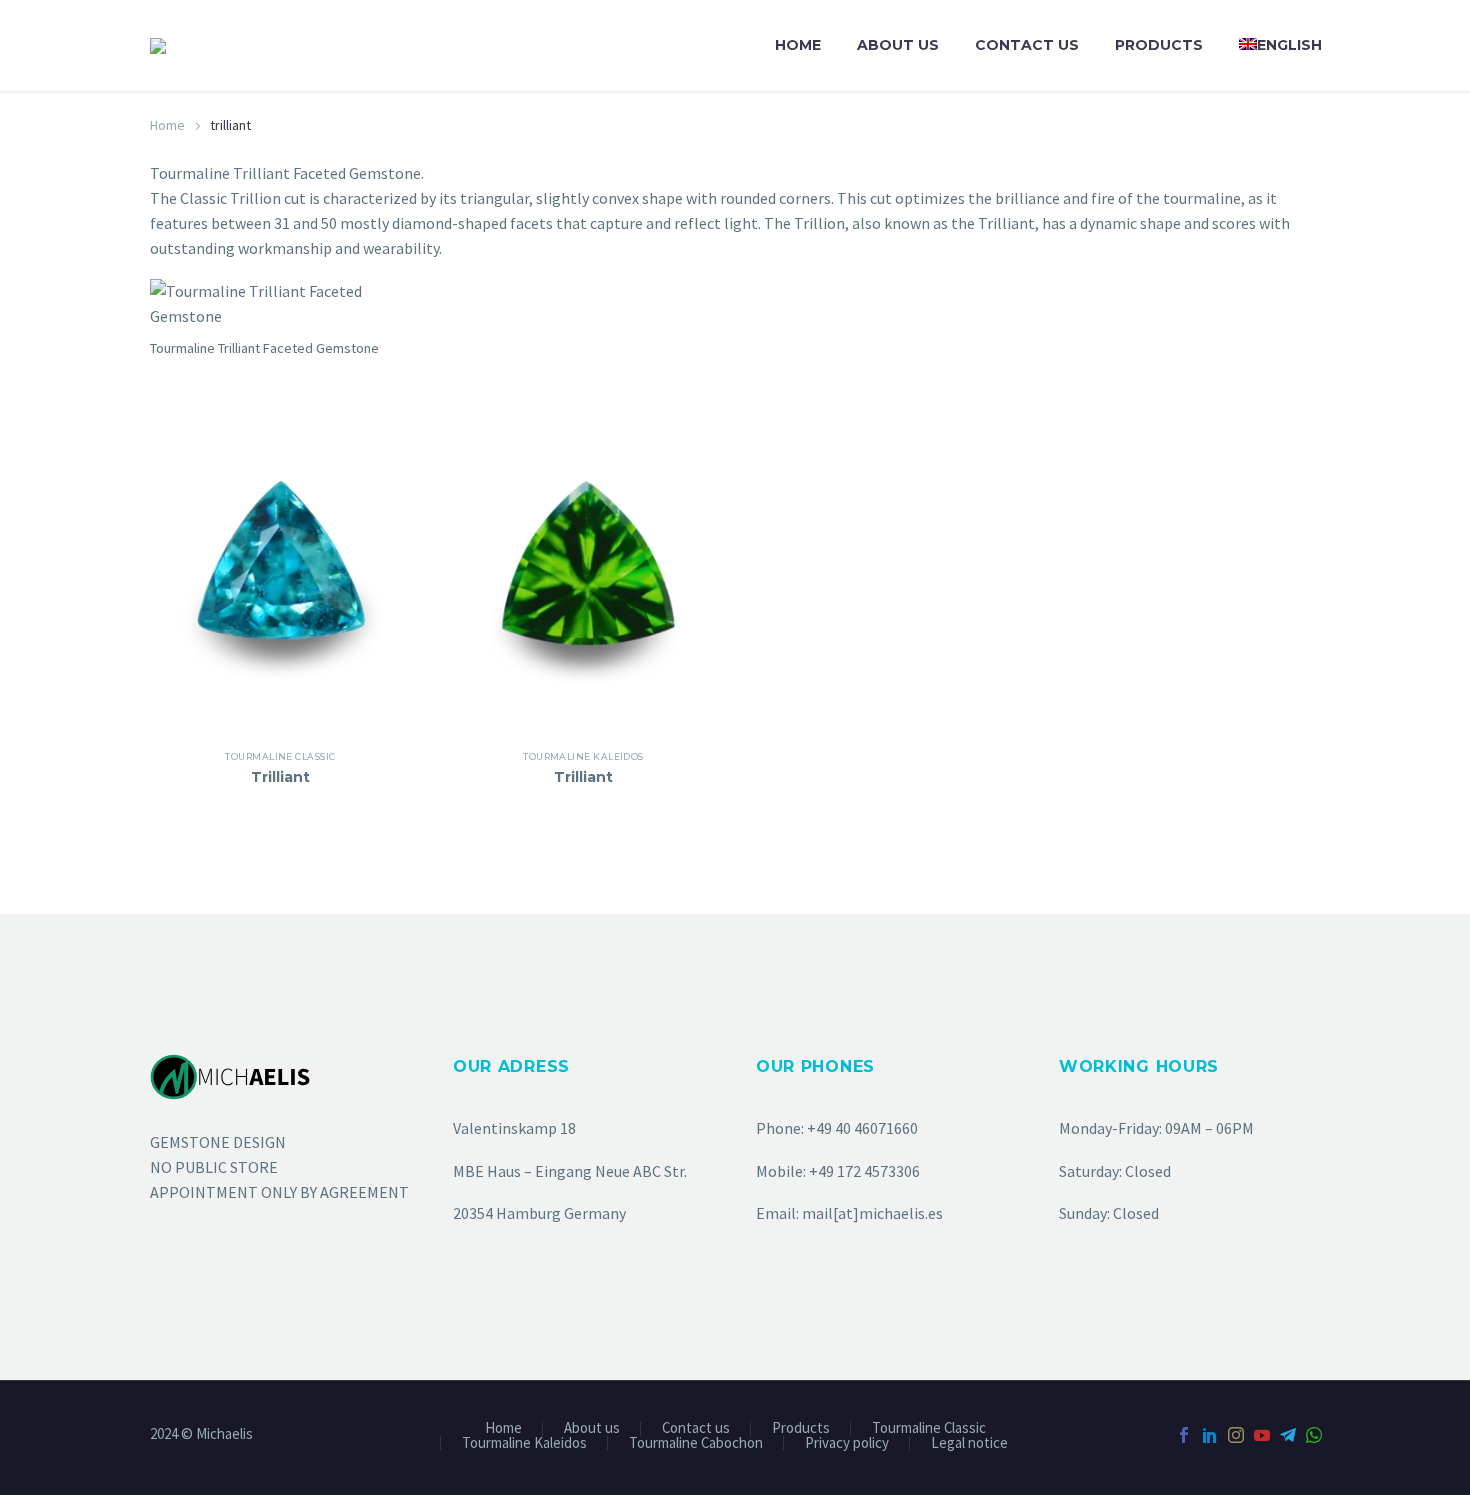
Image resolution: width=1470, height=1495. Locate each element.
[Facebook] (1184, 1435)
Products (1159, 45)
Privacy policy (847, 1443)
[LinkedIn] (1210, 1435)
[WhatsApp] (1314, 1435)
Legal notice (969, 1443)
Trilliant (280, 777)
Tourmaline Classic (280, 756)
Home (798, 45)
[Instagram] (1236, 1435)
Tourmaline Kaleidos (583, 756)
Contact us (1027, 45)
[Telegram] (1288, 1435)
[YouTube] (1262, 1435)
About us (898, 45)
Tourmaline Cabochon (696, 1443)
